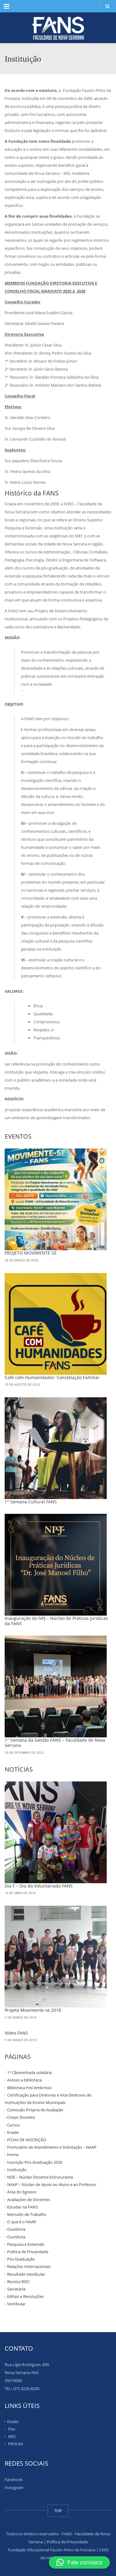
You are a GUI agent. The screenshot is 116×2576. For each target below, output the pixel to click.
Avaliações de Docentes (29, 2199)
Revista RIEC (18, 2282)
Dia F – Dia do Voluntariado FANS (39, 1886)
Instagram (14, 2488)
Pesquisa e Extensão (26, 2244)
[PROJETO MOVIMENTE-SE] (56, 1199)
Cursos (13, 2125)
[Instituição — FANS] (58, 28)
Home (13, 2155)
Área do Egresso (22, 2192)
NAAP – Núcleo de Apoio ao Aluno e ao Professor (52, 2184)
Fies (12, 2429)
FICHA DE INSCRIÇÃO (27, 2140)
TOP (58, 2511)
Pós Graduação (21, 2259)
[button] (79, 2562)
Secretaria (16, 2289)
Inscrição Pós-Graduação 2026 (35, 2162)
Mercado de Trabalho (27, 2214)
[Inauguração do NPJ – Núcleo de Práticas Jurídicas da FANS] (56, 1565)
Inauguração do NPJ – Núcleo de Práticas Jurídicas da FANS (56, 1621)
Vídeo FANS (16, 2033)
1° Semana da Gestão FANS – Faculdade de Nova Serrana (55, 1743)
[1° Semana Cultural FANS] (56, 1448)
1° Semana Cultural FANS (31, 1502)
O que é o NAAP (22, 2222)
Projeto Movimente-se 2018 (33, 2010)
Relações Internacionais (29, 2266)
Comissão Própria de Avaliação (35, 2110)
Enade (13, 2132)
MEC (12, 2436)
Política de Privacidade (28, 2252)
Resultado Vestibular (26, 2274)
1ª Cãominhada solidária (29, 2073)
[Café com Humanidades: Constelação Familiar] (56, 1324)
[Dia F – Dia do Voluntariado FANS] (56, 1832)
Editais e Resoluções (26, 2296)
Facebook (14, 2479)
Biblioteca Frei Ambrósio (29, 2087)
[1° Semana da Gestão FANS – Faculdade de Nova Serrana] (56, 1687)
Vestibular (16, 2304)
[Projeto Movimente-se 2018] (56, 1957)
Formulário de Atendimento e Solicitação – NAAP (52, 2147)
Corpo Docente (21, 2117)
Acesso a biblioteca (24, 2080)
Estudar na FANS (22, 2207)
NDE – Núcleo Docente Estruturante (40, 2177)
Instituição (17, 2170)
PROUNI (16, 2444)
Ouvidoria (16, 2229)
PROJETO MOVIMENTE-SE (31, 1253)
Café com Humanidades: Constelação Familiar (52, 1377)
